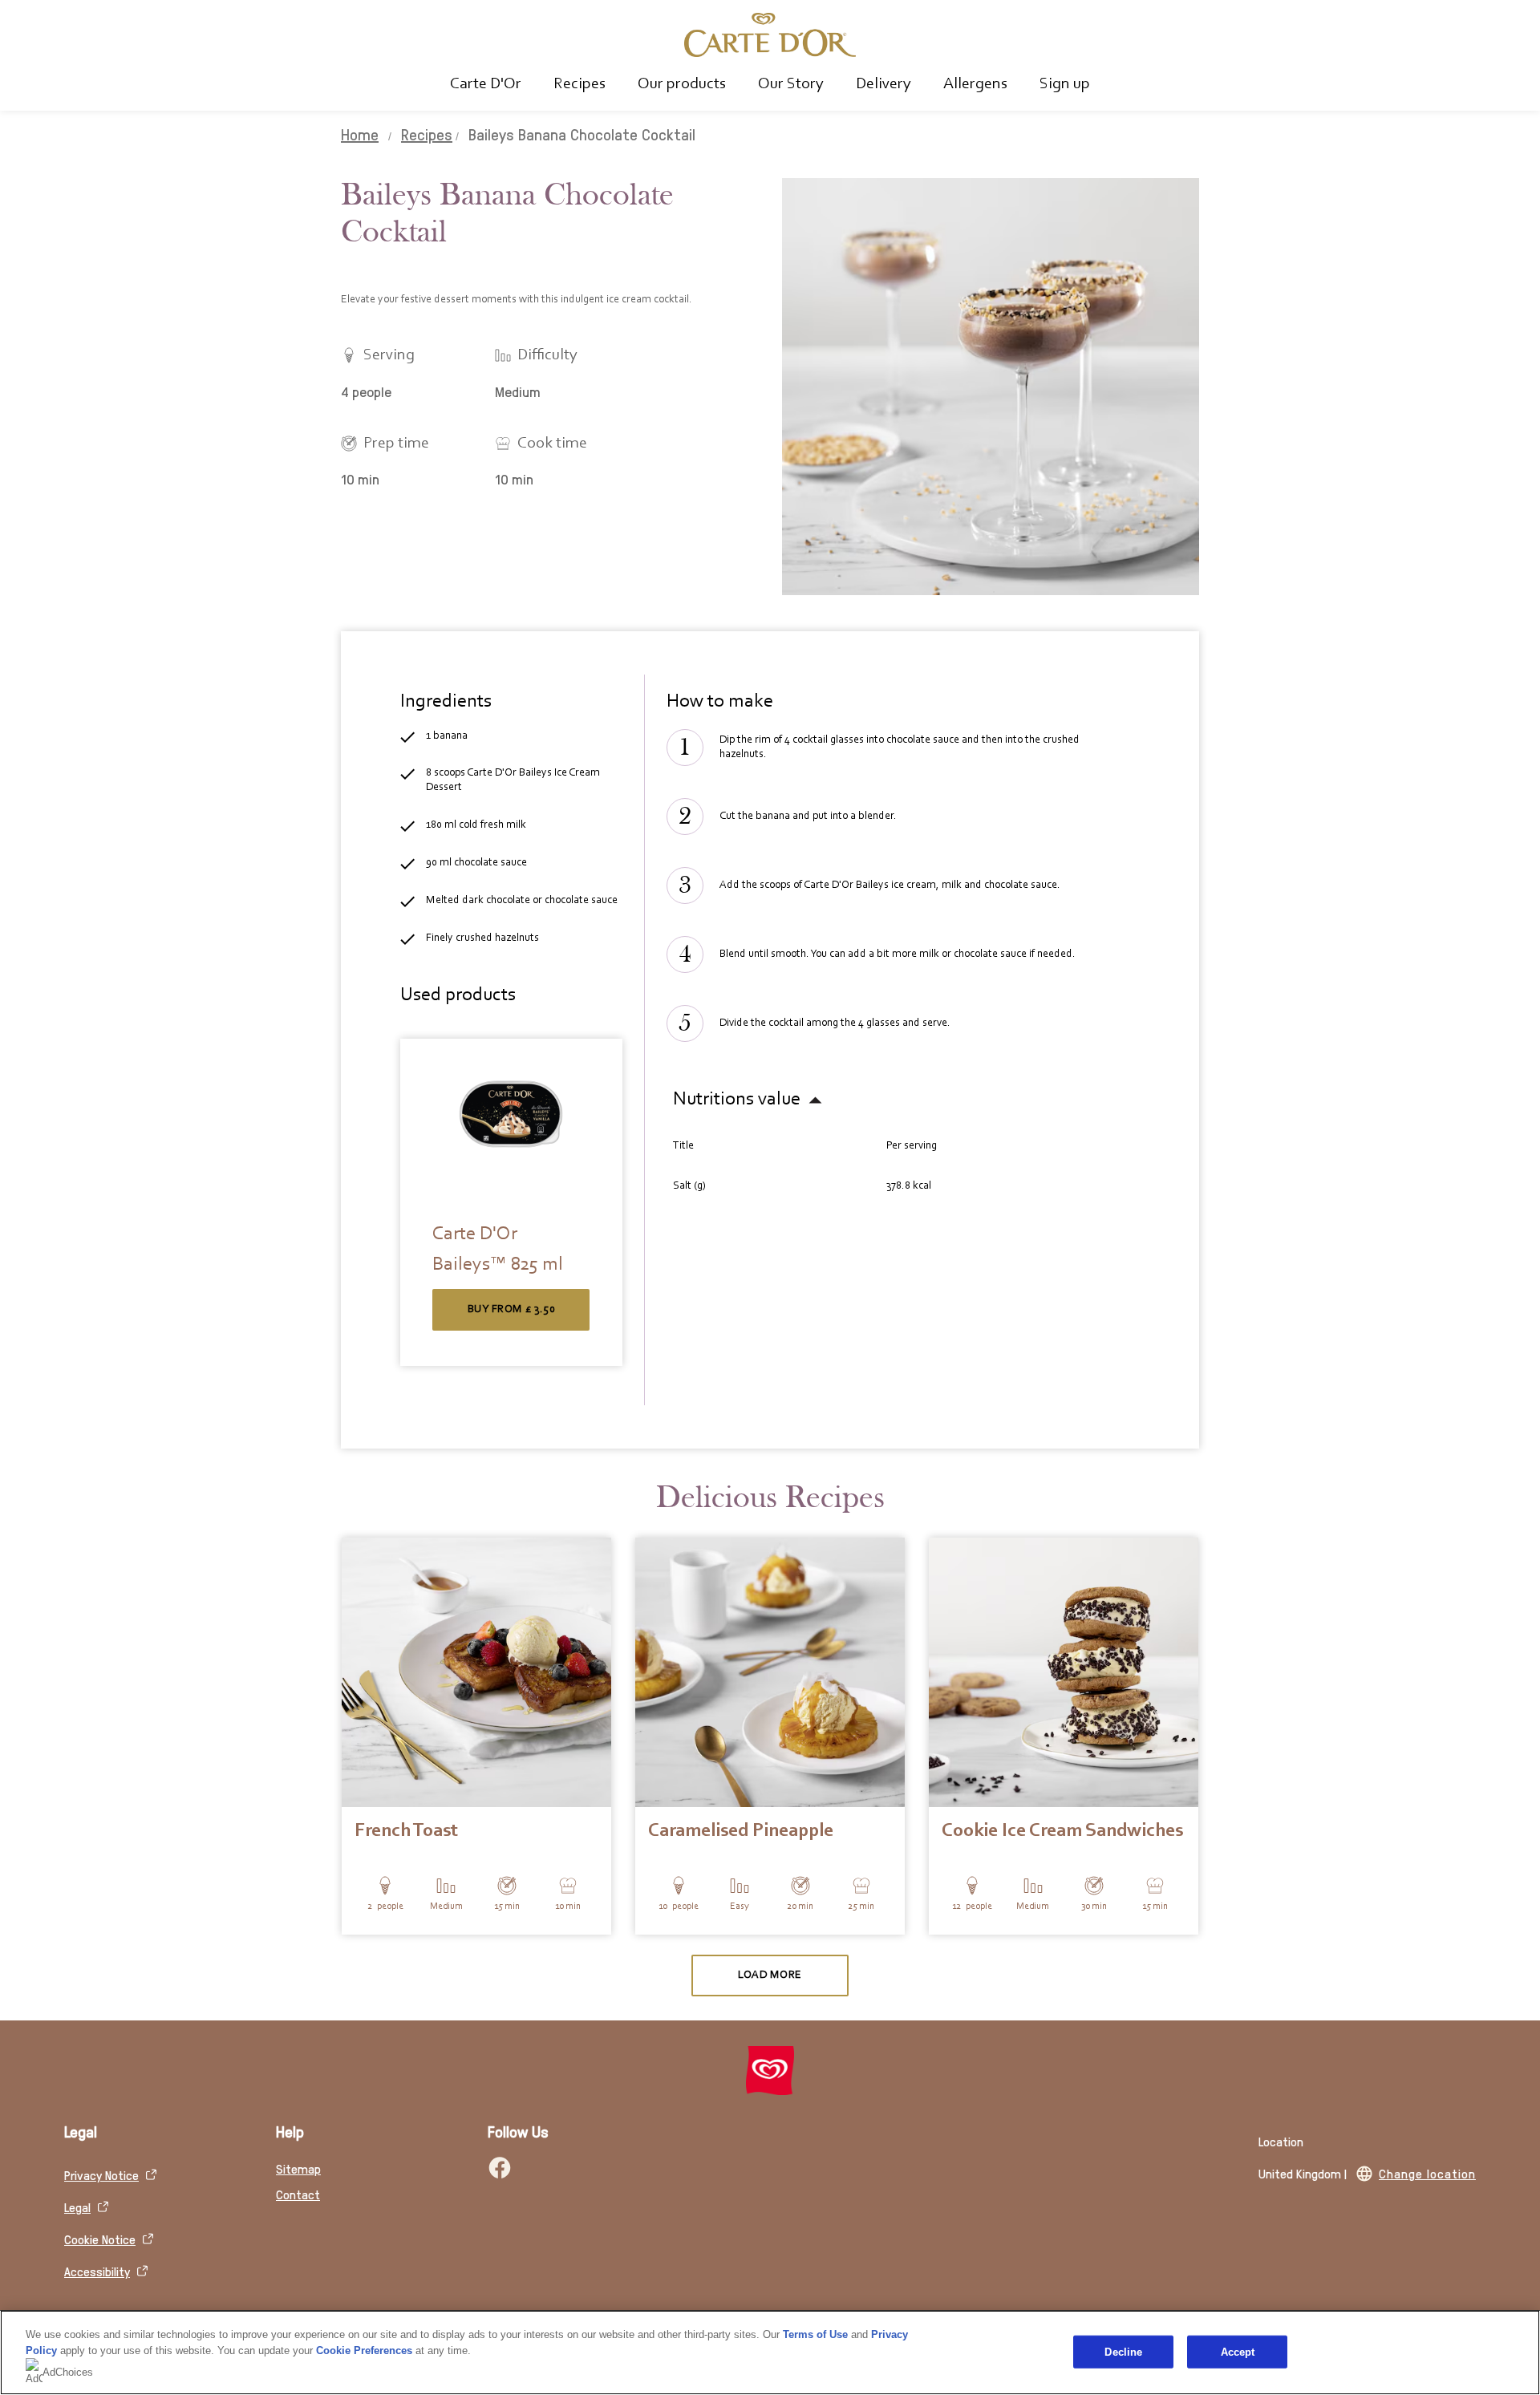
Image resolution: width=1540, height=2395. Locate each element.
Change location (1427, 2173)
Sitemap (298, 2168)
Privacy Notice (101, 2175)
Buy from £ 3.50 (512, 1310)
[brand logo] (770, 2071)
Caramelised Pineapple (741, 1831)
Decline (1123, 2351)
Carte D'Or (486, 84)
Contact (298, 2194)
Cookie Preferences (364, 2350)
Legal (77, 2207)
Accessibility (97, 2271)
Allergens (975, 84)
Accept (1238, 2351)
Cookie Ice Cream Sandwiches (1062, 1831)
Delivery (883, 84)
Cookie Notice (100, 2239)
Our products (682, 84)
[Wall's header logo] (770, 35)
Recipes (580, 84)
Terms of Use (815, 2334)
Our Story (791, 84)
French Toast (406, 1831)
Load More (770, 1976)
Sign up (1065, 84)
